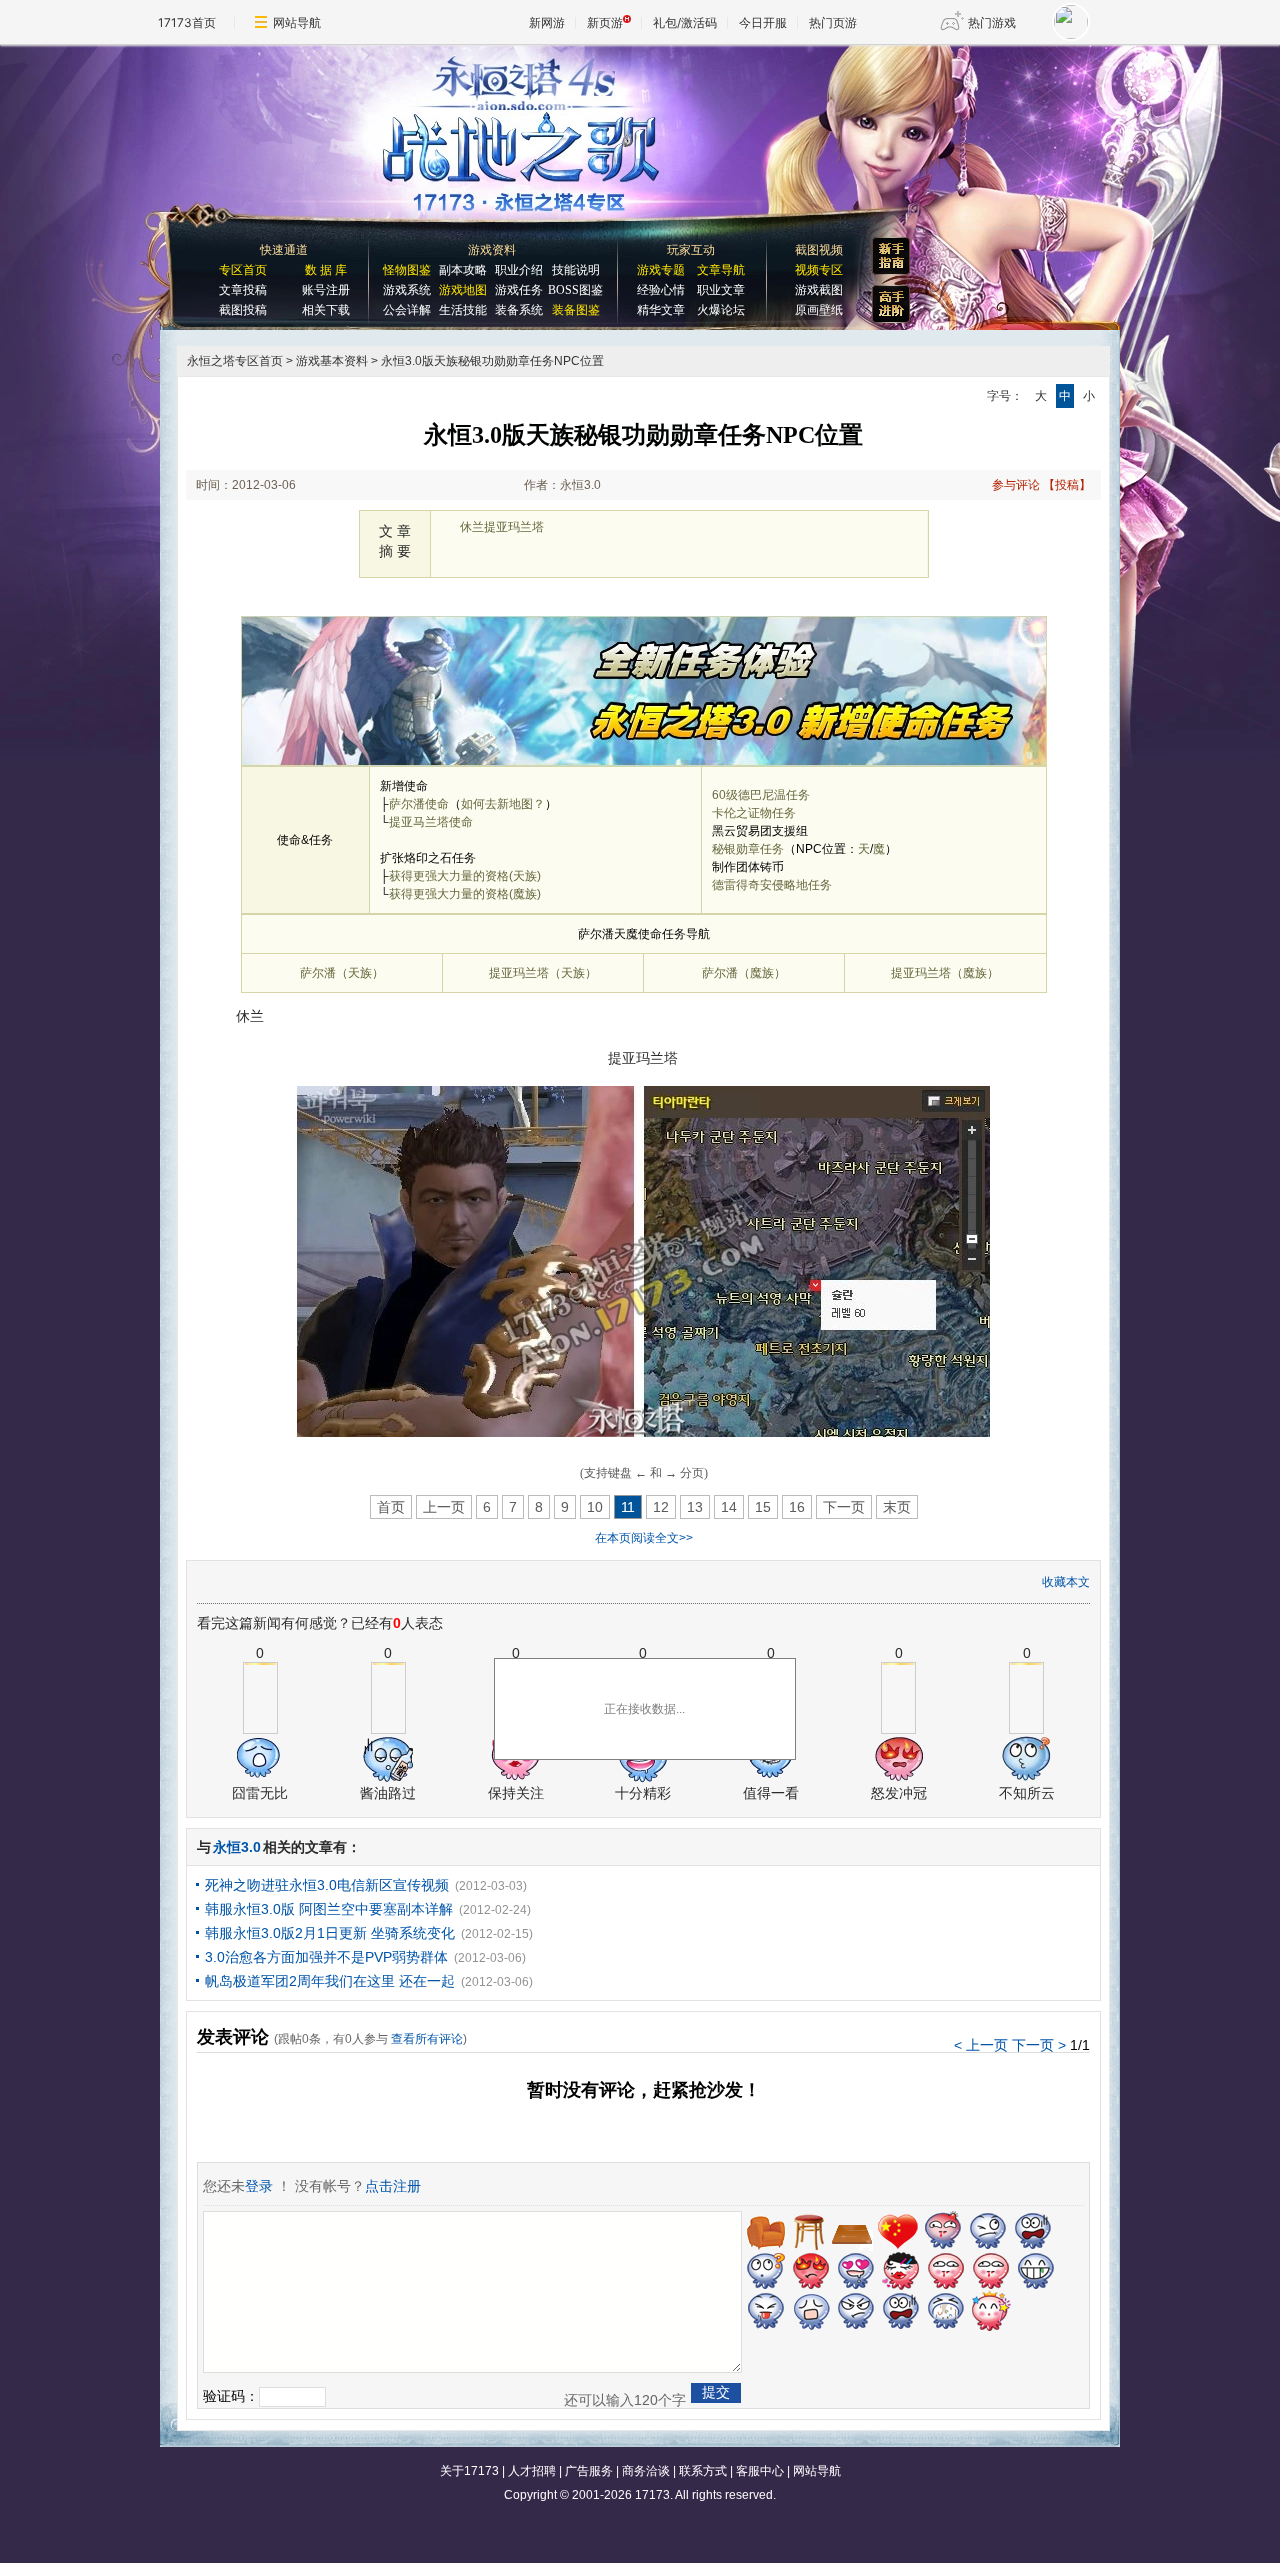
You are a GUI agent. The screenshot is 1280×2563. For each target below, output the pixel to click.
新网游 (547, 22)
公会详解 (407, 310)
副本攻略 (463, 270)
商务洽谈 (646, 2471)
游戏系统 (407, 290)
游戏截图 (819, 290)
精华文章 (661, 310)
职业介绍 (519, 270)
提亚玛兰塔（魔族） (945, 973)
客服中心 (760, 2471)
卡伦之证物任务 (754, 813)
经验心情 (661, 290)
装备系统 (519, 310)
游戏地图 (463, 290)
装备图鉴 (576, 310)
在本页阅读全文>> (644, 1538)
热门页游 (833, 22)
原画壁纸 (819, 310)
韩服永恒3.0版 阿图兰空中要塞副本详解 (329, 1909)
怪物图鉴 (407, 270)
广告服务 (589, 2471)
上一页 (444, 1507)
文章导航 (721, 270)
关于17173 (469, 2471)
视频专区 (819, 270)
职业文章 (721, 290)
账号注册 (326, 290)
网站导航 (297, 22)
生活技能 (463, 310)
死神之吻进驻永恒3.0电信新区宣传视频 (327, 1885)
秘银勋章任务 (748, 849)
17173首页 (187, 22)
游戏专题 (661, 270)
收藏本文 (1066, 1582)
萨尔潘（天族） (342, 973)
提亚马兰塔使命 (431, 822)
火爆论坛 (721, 310)
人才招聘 (532, 2471)
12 (661, 1507)
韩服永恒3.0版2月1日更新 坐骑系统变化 (330, 1933)
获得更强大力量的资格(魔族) (465, 894)
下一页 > (1039, 2045)
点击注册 (393, 2186)
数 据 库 (326, 270)
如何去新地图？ (503, 804)
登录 (259, 2186)
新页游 (605, 22)
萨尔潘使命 (419, 804)
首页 (391, 1507)
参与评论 (1016, 485)
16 (797, 1507)
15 (763, 1507)
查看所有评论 (427, 2039)
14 (729, 1507)
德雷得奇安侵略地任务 (772, 885)
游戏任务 (519, 290)
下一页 (844, 1507)
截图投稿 (243, 310)
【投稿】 (1067, 485)
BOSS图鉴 (575, 290)
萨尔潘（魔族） (744, 973)
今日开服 (763, 22)
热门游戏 (992, 22)
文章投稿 (243, 290)
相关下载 (326, 310)
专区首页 (243, 270)
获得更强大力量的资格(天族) (465, 876)
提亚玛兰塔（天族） (543, 973)
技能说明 (576, 270)
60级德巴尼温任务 (761, 795)
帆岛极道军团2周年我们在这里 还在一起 (330, 1981)
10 (595, 1507)
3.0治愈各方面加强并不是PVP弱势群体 (326, 1957)
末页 (897, 1507)
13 (695, 1507)
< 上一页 (981, 2045)
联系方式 (703, 2471)
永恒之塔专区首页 (235, 361)
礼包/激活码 (685, 22)
